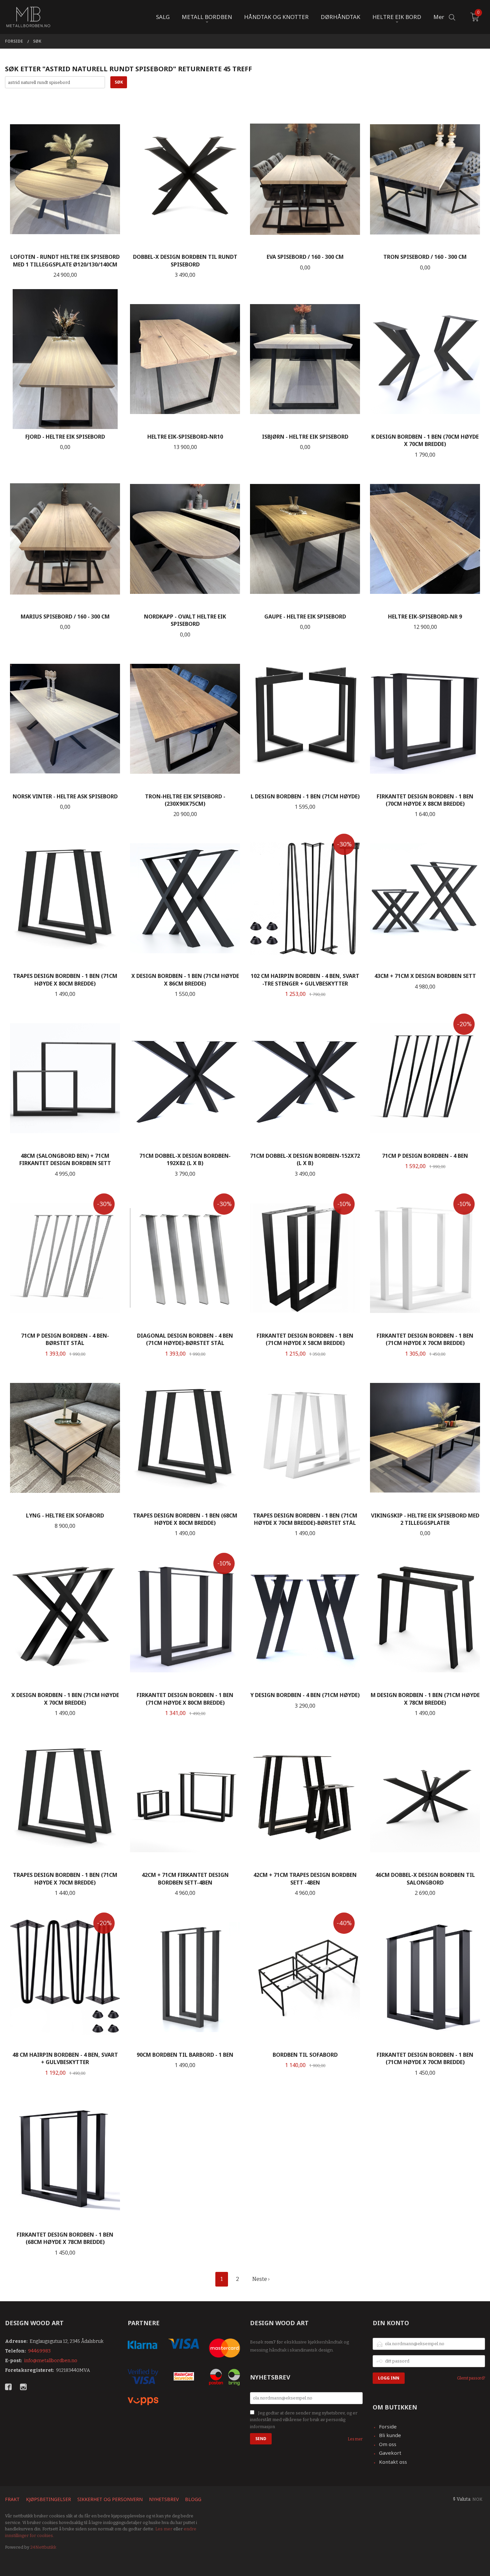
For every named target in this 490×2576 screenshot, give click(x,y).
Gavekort (390, 2453)
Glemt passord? (471, 2378)
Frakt (12, 2499)
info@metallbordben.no (51, 2361)
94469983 (39, 2351)
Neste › (261, 2279)
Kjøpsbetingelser (48, 2499)
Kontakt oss (393, 2462)
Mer (439, 17)
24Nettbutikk (43, 2547)
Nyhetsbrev (164, 2499)
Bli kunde (390, 2435)
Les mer (355, 2439)
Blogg (193, 2499)
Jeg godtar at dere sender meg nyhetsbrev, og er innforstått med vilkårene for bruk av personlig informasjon (304, 2420)
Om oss (388, 2444)
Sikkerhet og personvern (110, 2499)
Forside (388, 2426)
